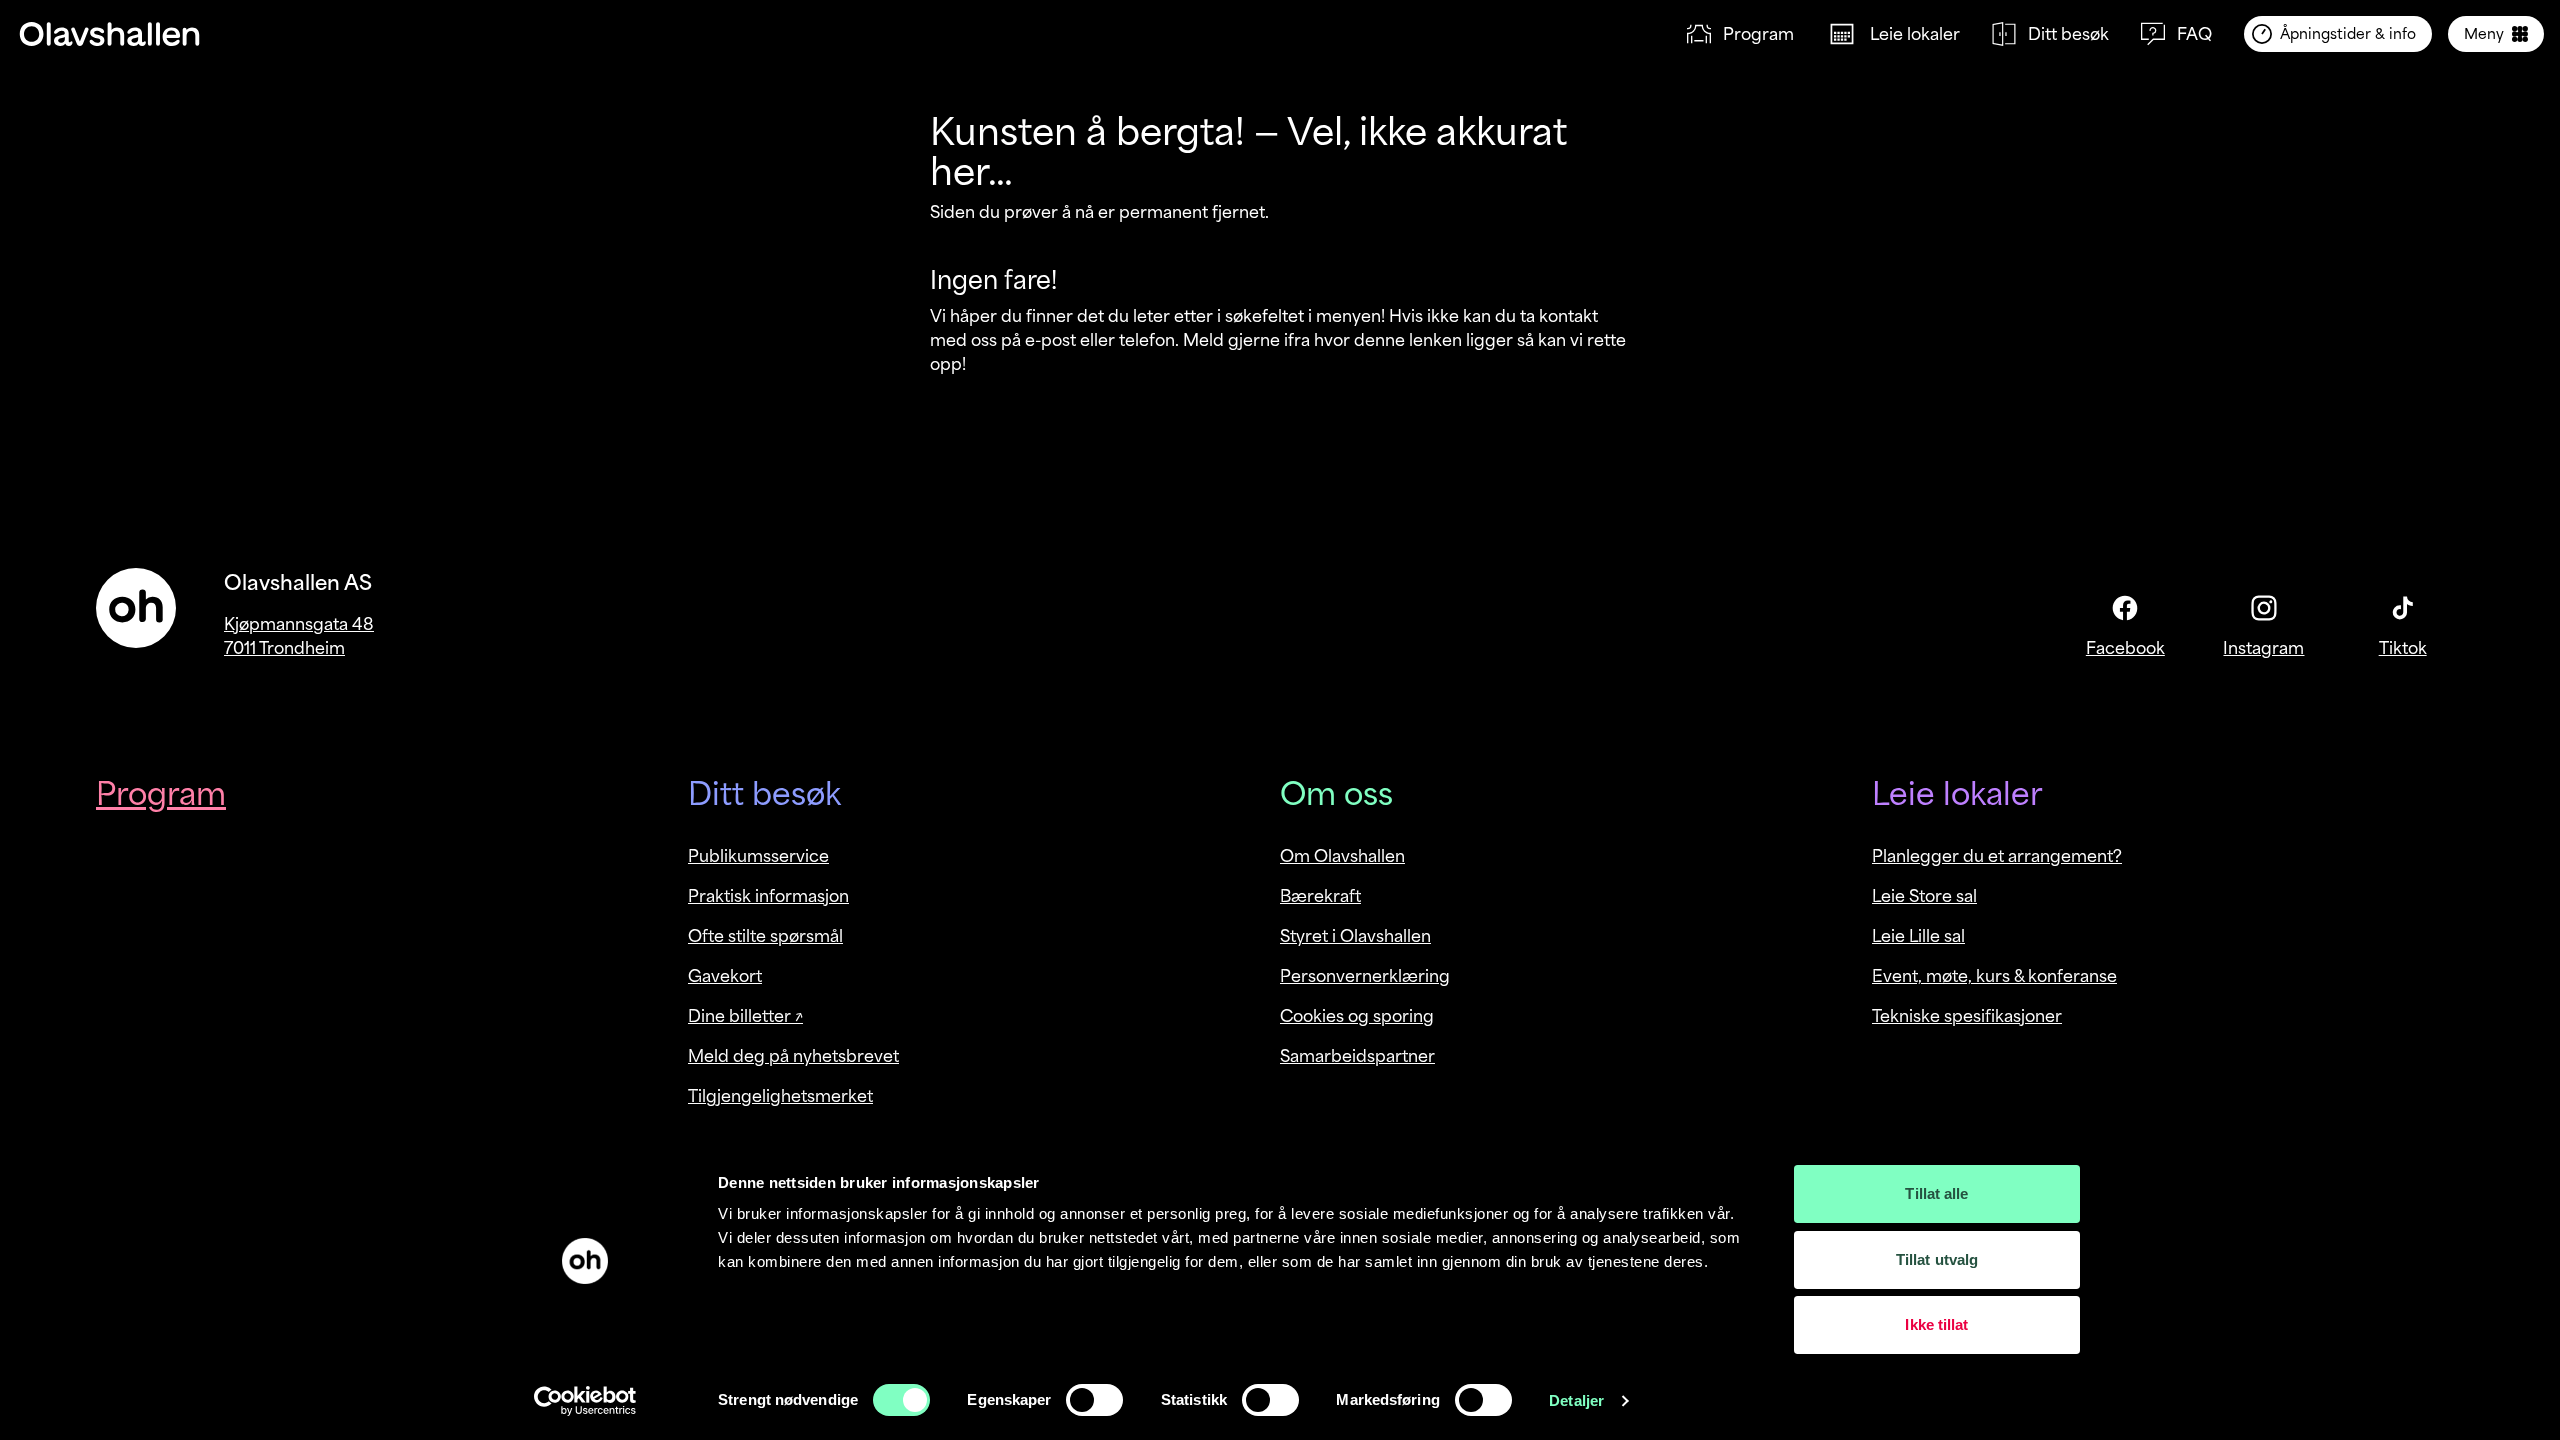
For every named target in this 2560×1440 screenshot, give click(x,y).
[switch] (1094, 1400)
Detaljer (1576, 1400)
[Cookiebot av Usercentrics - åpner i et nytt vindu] (585, 1401)
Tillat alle (1936, 1193)
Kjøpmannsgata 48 (299, 624)
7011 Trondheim (284, 648)
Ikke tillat (1936, 1324)
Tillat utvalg (1937, 1259)
